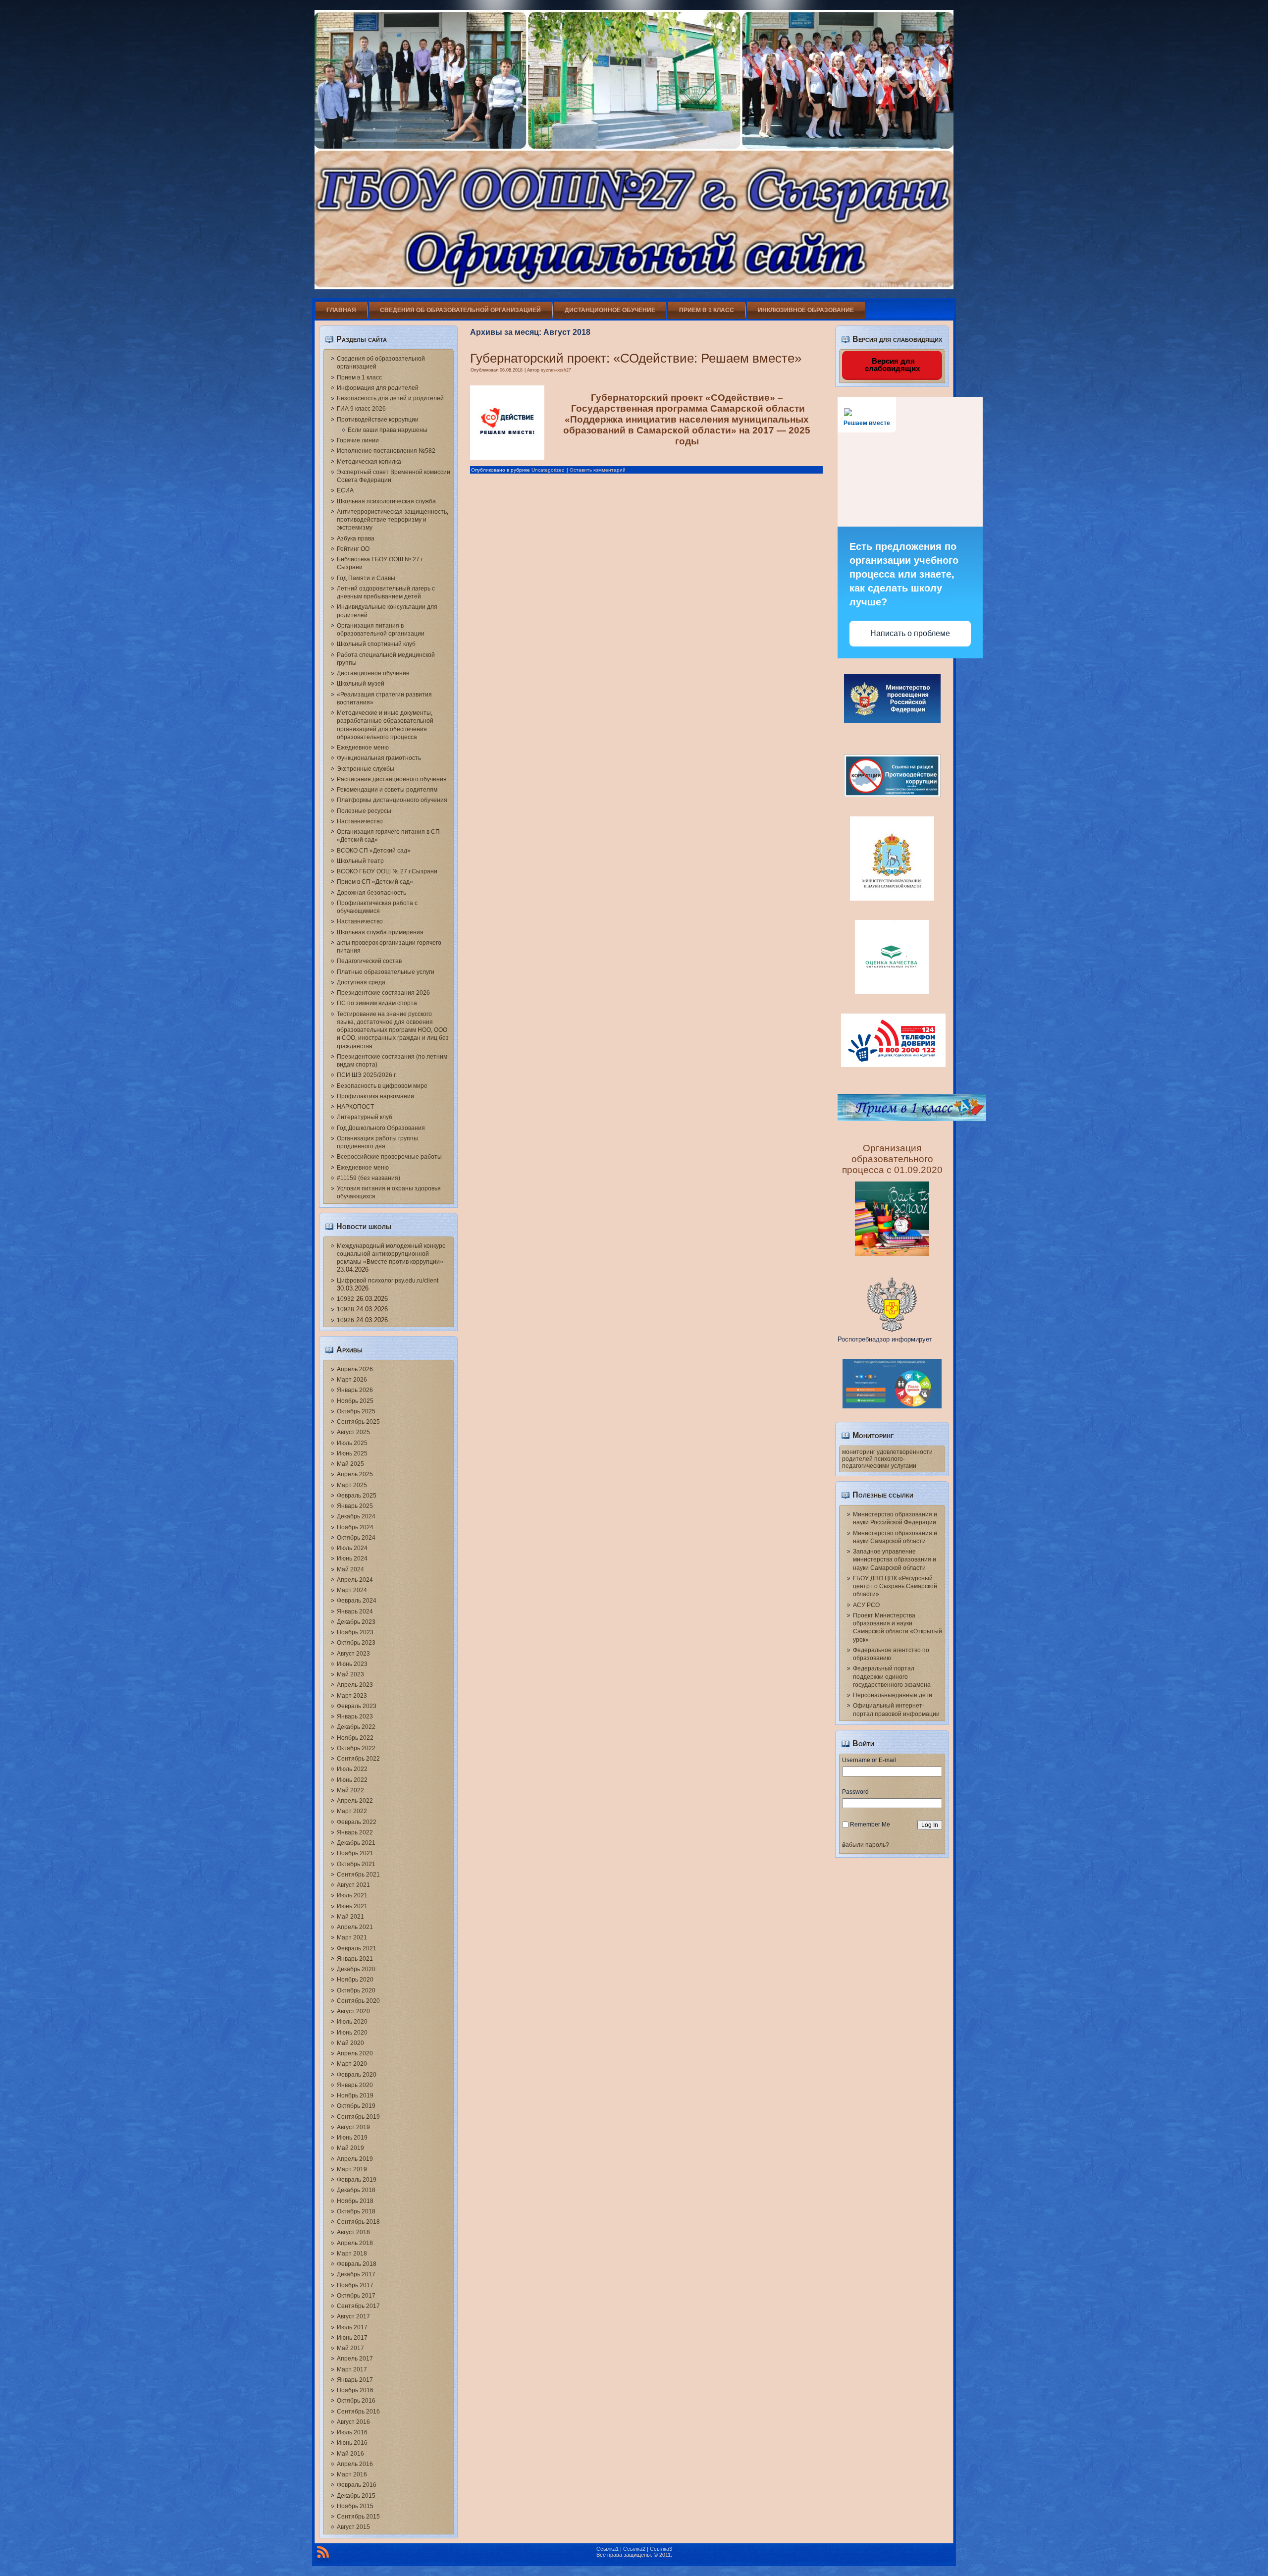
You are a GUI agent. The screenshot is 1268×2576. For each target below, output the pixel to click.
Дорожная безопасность (371, 893)
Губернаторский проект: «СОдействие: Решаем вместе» (636, 358)
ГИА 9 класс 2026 (361, 409)
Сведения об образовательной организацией (460, 310)
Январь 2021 (355, 1959)
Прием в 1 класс (707, 310)
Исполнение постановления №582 (386, 451)
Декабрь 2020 (356, 1969)
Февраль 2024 (357, 1601)
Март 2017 (352, 2369)
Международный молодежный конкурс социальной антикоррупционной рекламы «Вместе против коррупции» (391, 1254)
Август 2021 (353, 1885)
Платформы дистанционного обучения (392, 800)
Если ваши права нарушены (388, 430)
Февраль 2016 (357, 2485)
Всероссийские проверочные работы (389, 1157)
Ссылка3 (661, 2549)
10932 (345, 1299)
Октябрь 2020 (356, 1990)
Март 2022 (352, 1811)
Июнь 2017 (352, 2338)
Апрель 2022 (355, 1801)
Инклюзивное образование (806, 310)
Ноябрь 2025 (355, 1401)
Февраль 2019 (357, 2180)
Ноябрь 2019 (355, 2095)
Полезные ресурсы (364, 811)
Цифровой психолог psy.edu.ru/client (388, 1281)
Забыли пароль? (866, 1845)
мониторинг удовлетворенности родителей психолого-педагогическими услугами (887, 1459)
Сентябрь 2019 (358, 2117)
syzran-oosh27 (556, 370)
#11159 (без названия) (369, 1178)
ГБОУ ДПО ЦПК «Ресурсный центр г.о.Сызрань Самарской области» (895, 1586)
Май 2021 (350, 1917)
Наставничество (360, 821)
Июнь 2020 (352, 2033)
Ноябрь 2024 (355, 1527)
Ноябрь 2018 (355, 2201)
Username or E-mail (869, 1760)
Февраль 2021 (357, 1948)
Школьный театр (360, 861)
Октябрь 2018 (356, 2211)
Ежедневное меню (363, 748)
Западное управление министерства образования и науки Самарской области (895, 1560)
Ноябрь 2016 (355, 2390)
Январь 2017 (355, 2380)
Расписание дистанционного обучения (392, 779)
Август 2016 (353, 2422)
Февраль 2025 (357, 1496)
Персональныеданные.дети (893, 1695)
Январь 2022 (355, 1832)
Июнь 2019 (352, 2138)
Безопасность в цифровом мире (382, 1086)
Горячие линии (358, 440)
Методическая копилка (369, 462)
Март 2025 (352, 1485)
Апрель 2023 (355, 1685)
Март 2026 (352, 1380)
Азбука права (356, 538)
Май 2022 (350, 1790)
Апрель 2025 (355, 1474)
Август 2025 (353, 1432)
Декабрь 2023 (356, 1622)
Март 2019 (352, 2169)
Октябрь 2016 (356, 2401)
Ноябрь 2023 (355, 1632)
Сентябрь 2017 (358, 2306)
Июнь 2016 (352, 2443)
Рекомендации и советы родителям (387, 790)
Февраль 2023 (357, 1706)
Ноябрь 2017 (355, 2285)
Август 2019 (353, 2127)
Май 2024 (350, 1569)
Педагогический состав (369, 961)
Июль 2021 (352, 1895)
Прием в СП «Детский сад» (375, 882)
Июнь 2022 (352, 1780)
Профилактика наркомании (375, 1096)
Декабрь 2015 (356, 2496)
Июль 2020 (352, 2022)
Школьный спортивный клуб (376, 644)
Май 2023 (350, 1674)
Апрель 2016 (355, 2464)
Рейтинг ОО (353, 549)
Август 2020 (353, 2011)
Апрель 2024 (355, 1580)
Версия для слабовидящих (892, 365)
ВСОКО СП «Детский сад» (374, 851)
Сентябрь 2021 (358, 1875)
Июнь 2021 (352, 1906)
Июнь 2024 (352, 1558)
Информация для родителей (378, 388)
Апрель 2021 (355, 1927)
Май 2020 (350, 2043)
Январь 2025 (355, 1506)
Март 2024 (352, 1590)
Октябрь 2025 (356, 1411)
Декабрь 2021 (356, 1843)
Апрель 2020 (355, 2053)
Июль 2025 (352, 1443)
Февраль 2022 (357, 1822)
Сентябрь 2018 (358, 2222)
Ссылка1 (608, 2549)
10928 (345, 1309)
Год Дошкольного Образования (381, 1128)
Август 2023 (353, 1654)
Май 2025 (350, 1464)
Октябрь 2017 (356, 2296)
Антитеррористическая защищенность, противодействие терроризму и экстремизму (393, 520)
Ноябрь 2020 (355, 1980)
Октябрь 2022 (356, 1748)
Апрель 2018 (355, 2243)
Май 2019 (350, 2148)
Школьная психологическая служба (386, 501)
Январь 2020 (355, 2085)
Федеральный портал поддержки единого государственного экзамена (892, 1677)
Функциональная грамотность (379, 758)
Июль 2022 (352, 1769)
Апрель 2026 (355, 1369)
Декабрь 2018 (356, 2190)
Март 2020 (352, 2064)
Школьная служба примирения (380, 932)
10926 (345, 1320)
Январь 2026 (355, 1390)
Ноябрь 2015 (355, 2506)
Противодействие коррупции (378, 420)
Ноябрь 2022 (355, 1738)
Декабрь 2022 (356, 1727)
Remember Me (870, 1825)
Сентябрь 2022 (358, 1759)
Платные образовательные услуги (386, 972)
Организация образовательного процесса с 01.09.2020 (892, 1159)
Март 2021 (352, 1937)
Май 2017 (350, 2348)
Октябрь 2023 (356, 1643)
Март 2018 (352, 2254)
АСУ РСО (866, 1605)
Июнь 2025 (352, 1453)
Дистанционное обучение (610, 310)
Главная (341, 310)
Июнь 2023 (352, 1664)
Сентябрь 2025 (358, 1422)
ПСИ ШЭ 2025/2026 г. (367, 1075)
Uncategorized (548, 470)
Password (855, 1792)
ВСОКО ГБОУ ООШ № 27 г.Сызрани (387, 871)
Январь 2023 (355, 1717)
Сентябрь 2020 (358, 2001)
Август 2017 (353, 2316)
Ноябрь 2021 (355, 1853)
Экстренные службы (366, 769)
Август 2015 (353, 2527)
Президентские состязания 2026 (383, 993)
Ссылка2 (634, 2549)
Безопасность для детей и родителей (390, 398)
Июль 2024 (352, 1548)
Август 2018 (353, 2232)
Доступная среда (361, 982)
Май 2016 (350, 2454)
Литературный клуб (365, 1117)
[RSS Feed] (323, 2554)
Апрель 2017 (355, 2359)
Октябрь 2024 (356, 1538)
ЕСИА (345, 490)
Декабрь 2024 (356, 1516)
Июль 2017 (352, 2327)
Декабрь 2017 (356, 2274)
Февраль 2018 (357, 2264)
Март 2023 (352, 1696)
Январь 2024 (355, 1611)
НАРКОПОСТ (355, 1107)
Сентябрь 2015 (358, 2517)
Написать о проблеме (910, 633)
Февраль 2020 (357, 2075)
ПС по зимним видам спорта (377, 1003)
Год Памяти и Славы (366, 578)
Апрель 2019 (355, 2159)
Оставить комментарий (598, 470)
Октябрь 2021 (356, 1864)
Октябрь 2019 (356, 2106)
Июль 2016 (352, 2432)
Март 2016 (352, 2474)
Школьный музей (361, 684)
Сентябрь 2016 (358, 2412)
